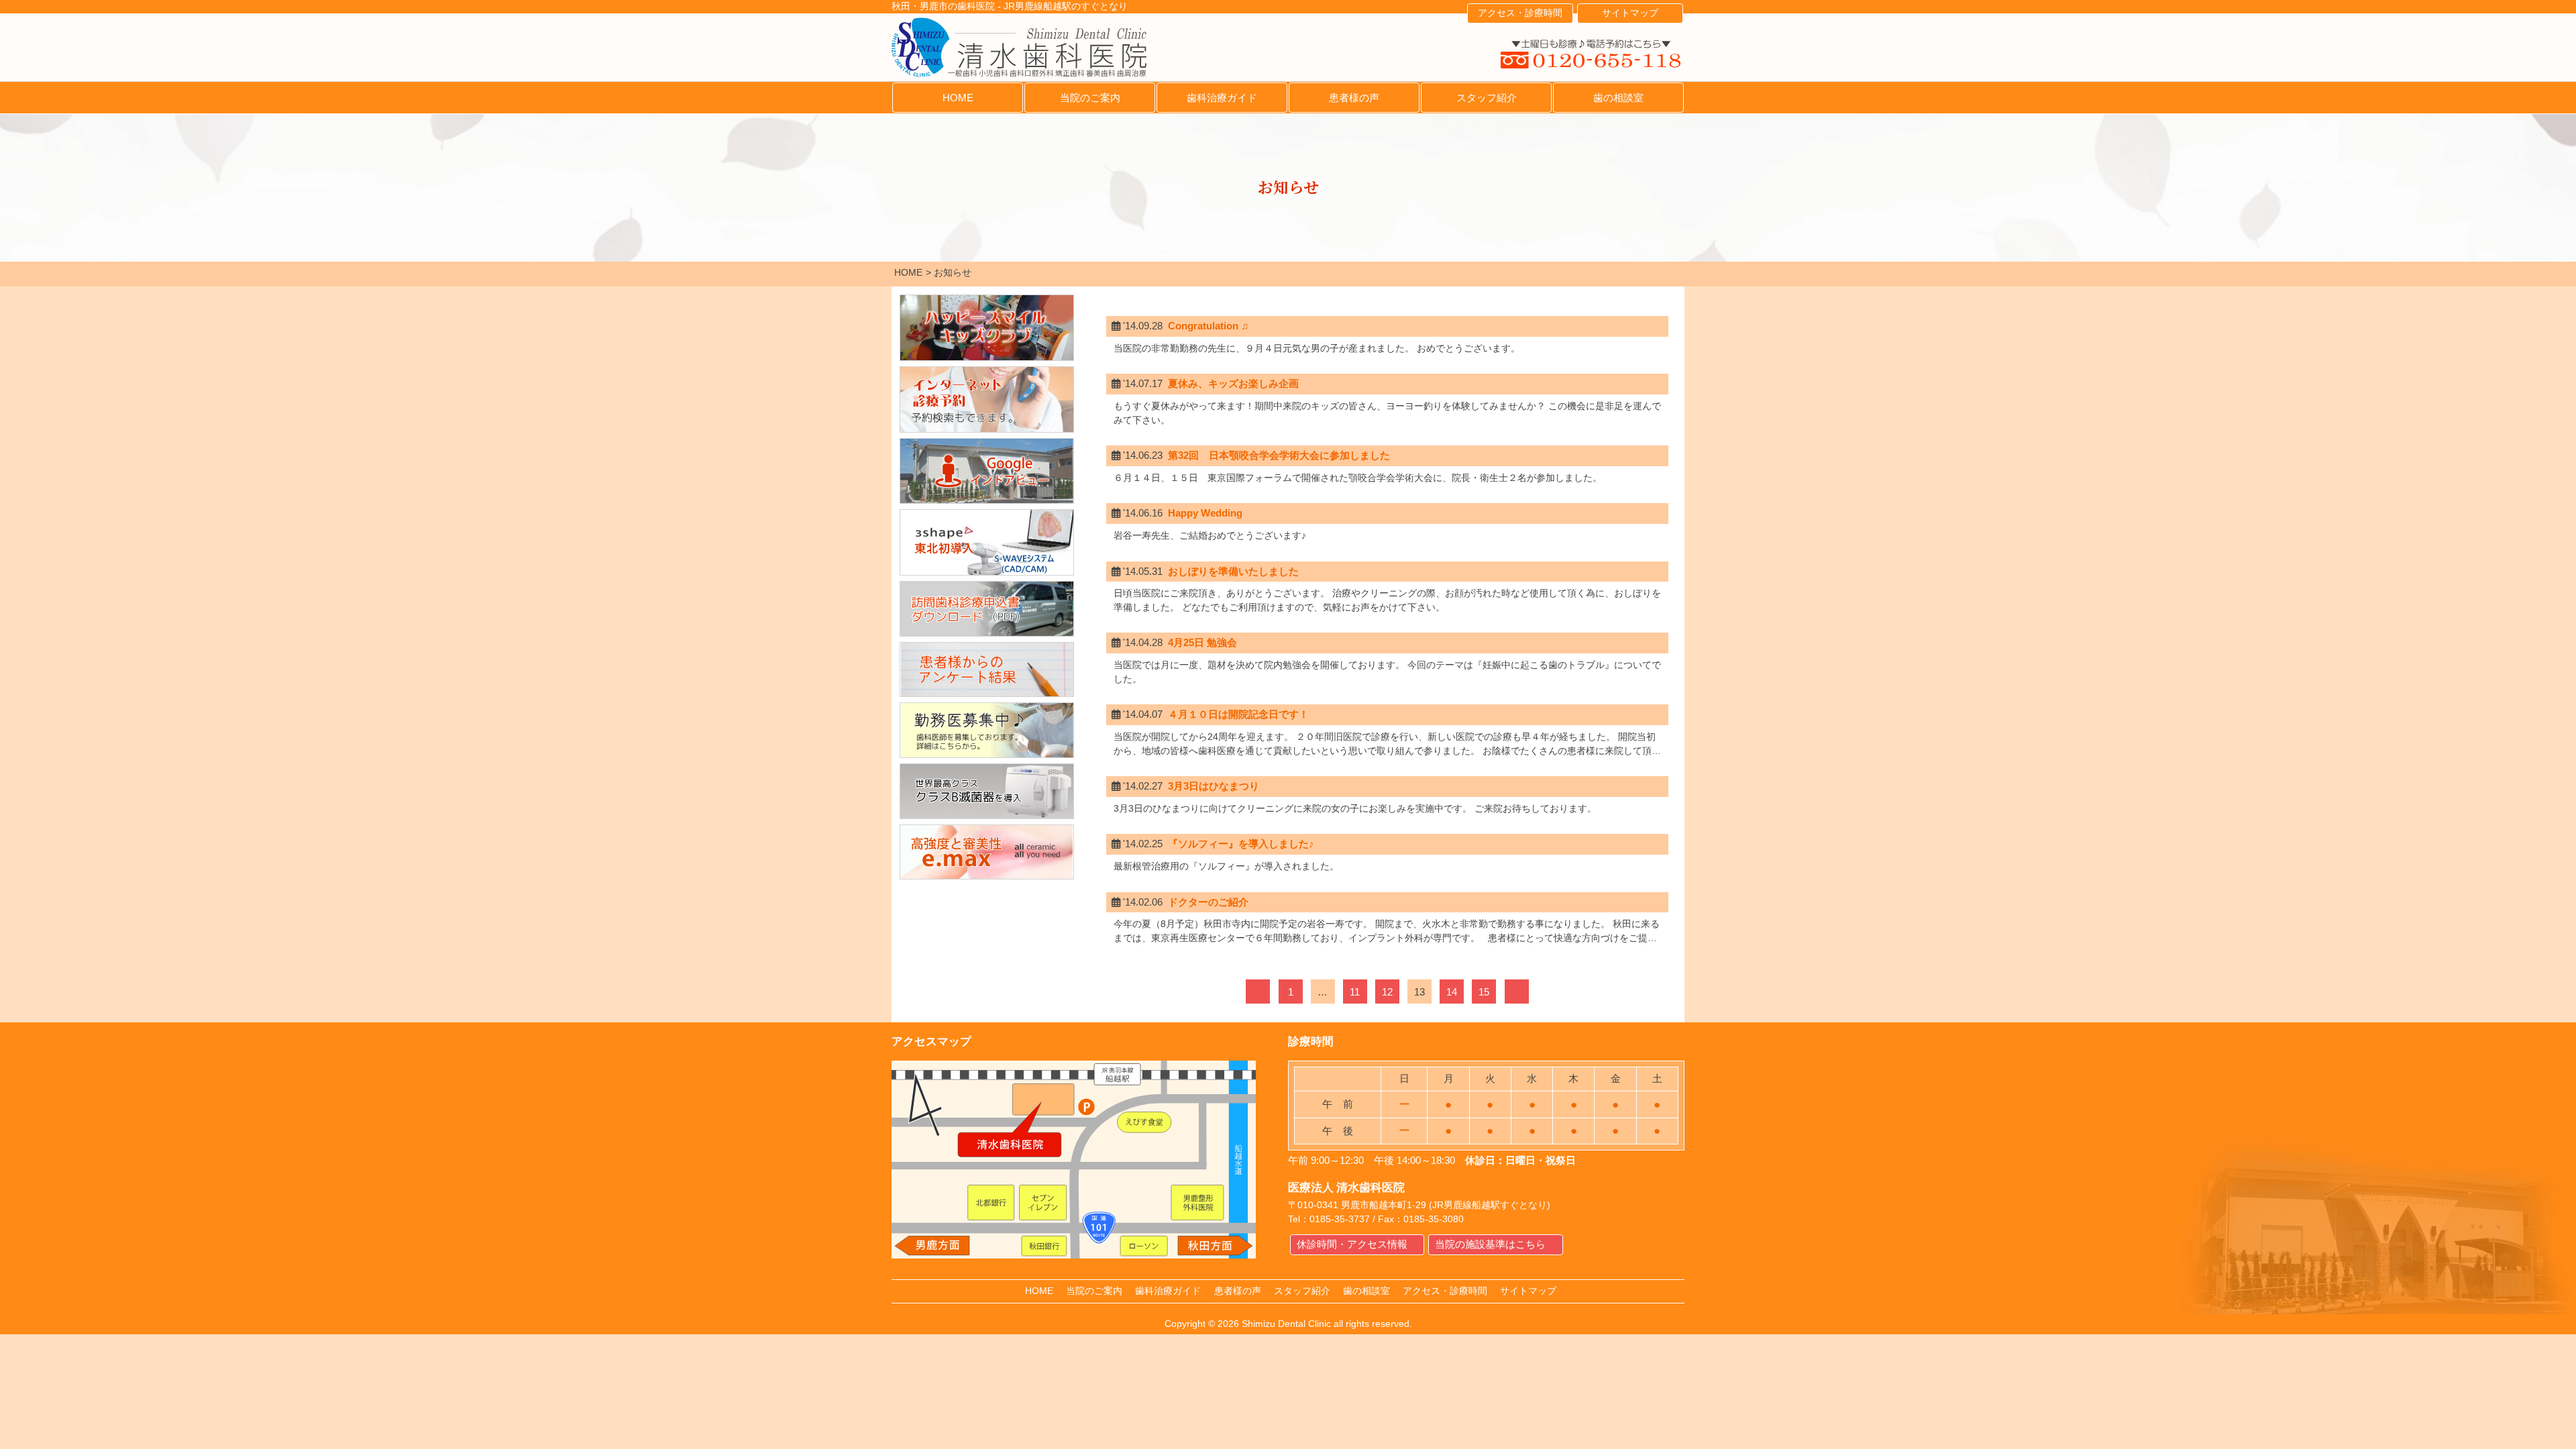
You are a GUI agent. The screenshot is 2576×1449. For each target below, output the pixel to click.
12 (1387, 992)
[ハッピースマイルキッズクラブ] (987, 328)
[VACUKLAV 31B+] (987, 791)
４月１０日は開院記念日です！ (1238, 714)
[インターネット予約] (987, 399)
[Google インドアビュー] (987, 471)
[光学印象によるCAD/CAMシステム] (987, 542)
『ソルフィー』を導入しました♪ (1241, 844)
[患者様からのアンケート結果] (987, 670)
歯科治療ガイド (1222, 98)
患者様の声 (1354, 98)
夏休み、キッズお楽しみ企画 (1233, 383)
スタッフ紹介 (1487, 98)
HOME (958, 98)
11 (1355, 992)
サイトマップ (1630, 13)
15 (1484, 992)
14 (1452, 992)
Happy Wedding (1205, 513)
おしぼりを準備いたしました (1233, 571)
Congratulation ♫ (1208, 326)
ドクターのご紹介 (1208, 902)
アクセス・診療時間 (1520, 13)
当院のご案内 (1090, 98)
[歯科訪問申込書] (987, 609)
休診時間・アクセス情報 (1352, 1244)
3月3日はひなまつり (1214, 786)
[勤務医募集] (987, 730)
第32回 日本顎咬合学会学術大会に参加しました (1279, 455)
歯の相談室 (1618, 98)
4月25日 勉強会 (1202, 642)
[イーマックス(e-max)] (987, 852)
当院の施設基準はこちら (1490, 1244)
